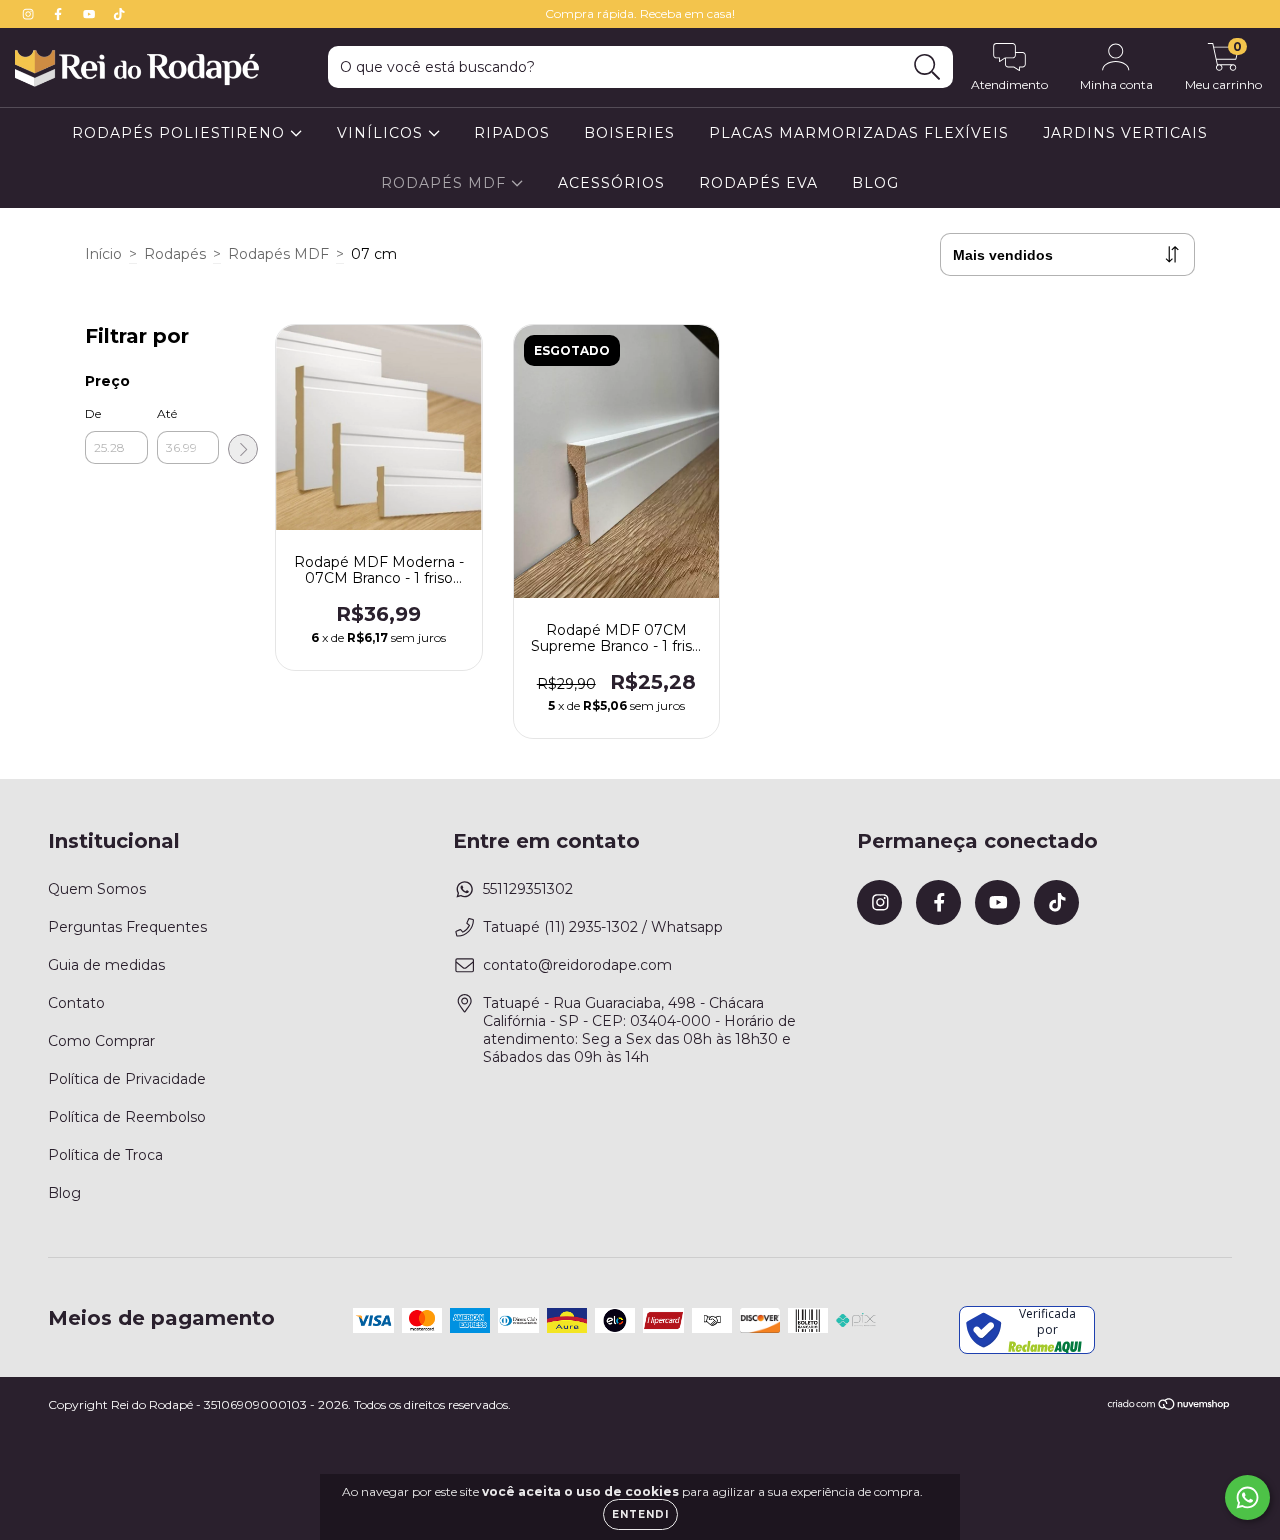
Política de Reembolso (127, 1117)
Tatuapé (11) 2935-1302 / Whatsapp (603, 927)
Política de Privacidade (127, 1079)
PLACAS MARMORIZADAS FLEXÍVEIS (859, 133)
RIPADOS (512, 133)
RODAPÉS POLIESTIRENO (181, 133)
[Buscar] (927, 67)
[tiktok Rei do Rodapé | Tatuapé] (119, 14)
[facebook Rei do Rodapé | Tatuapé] (60, 14)
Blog (64, 1193)
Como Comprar (101, 1041)
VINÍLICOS (382, 133)
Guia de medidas (106, 965)
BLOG (875, 183)
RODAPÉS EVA (758, 183)
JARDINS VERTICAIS (1125, 133)
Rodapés (175, 254)
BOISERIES (629, 133)
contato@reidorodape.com (577, 965)
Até (167, 413)
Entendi (640, 1514)
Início (103, 254)
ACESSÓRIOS (611, 183)
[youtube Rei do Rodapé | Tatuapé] (91, 14)
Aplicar (243, 449)
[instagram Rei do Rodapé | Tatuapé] (30, 14)
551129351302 (528, 889)
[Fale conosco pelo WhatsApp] (1247, 1497)
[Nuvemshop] (1169, 1406)
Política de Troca (105, 1155)
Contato (76, 1003)
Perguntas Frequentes (127, 927)
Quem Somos (97, 889)
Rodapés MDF (278, 254)
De (93, 413)
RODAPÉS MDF (446, 183)
